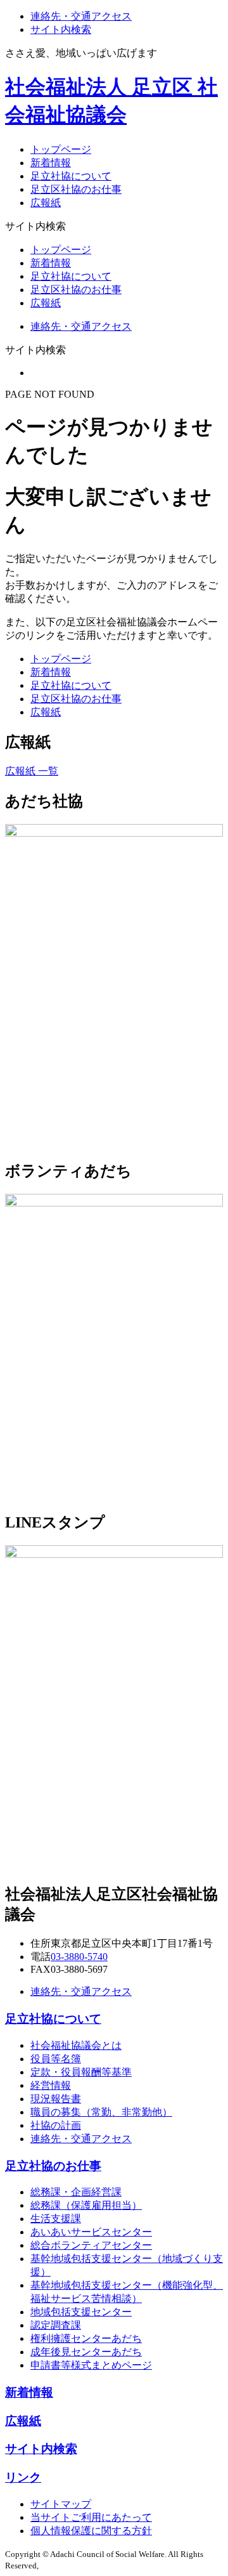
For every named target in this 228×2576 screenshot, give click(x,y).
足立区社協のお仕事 (76, 189)
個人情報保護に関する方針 (91, 2531)
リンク (23, 2477)
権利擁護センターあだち (86, 2338)
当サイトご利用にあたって (91, 2517)
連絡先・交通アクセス (81, 16)
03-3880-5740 (79, 1957)
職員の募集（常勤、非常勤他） (101, 2112)
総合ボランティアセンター (91, 2245)
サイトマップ (61, 2504)
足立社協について (71, 176)
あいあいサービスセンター (91, 2232)
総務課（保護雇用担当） (86, 2205)
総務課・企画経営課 (76, 2192)
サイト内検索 (61, 29)
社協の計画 (56, 2125)
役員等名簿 (56, 2059)
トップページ (61, 149)
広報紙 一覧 (32, 771)
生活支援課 (56, 2219)
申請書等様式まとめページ (91, 2365)
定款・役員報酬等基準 (81, 2072)
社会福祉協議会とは (76, 2045)
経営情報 (51, 2085)
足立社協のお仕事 (53, 2166)
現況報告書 (56, 2099)
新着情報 (51, 163)
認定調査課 (56, 2325)
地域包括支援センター (81, 2312)
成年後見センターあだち (86, 2352)
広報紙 (46, 203)
